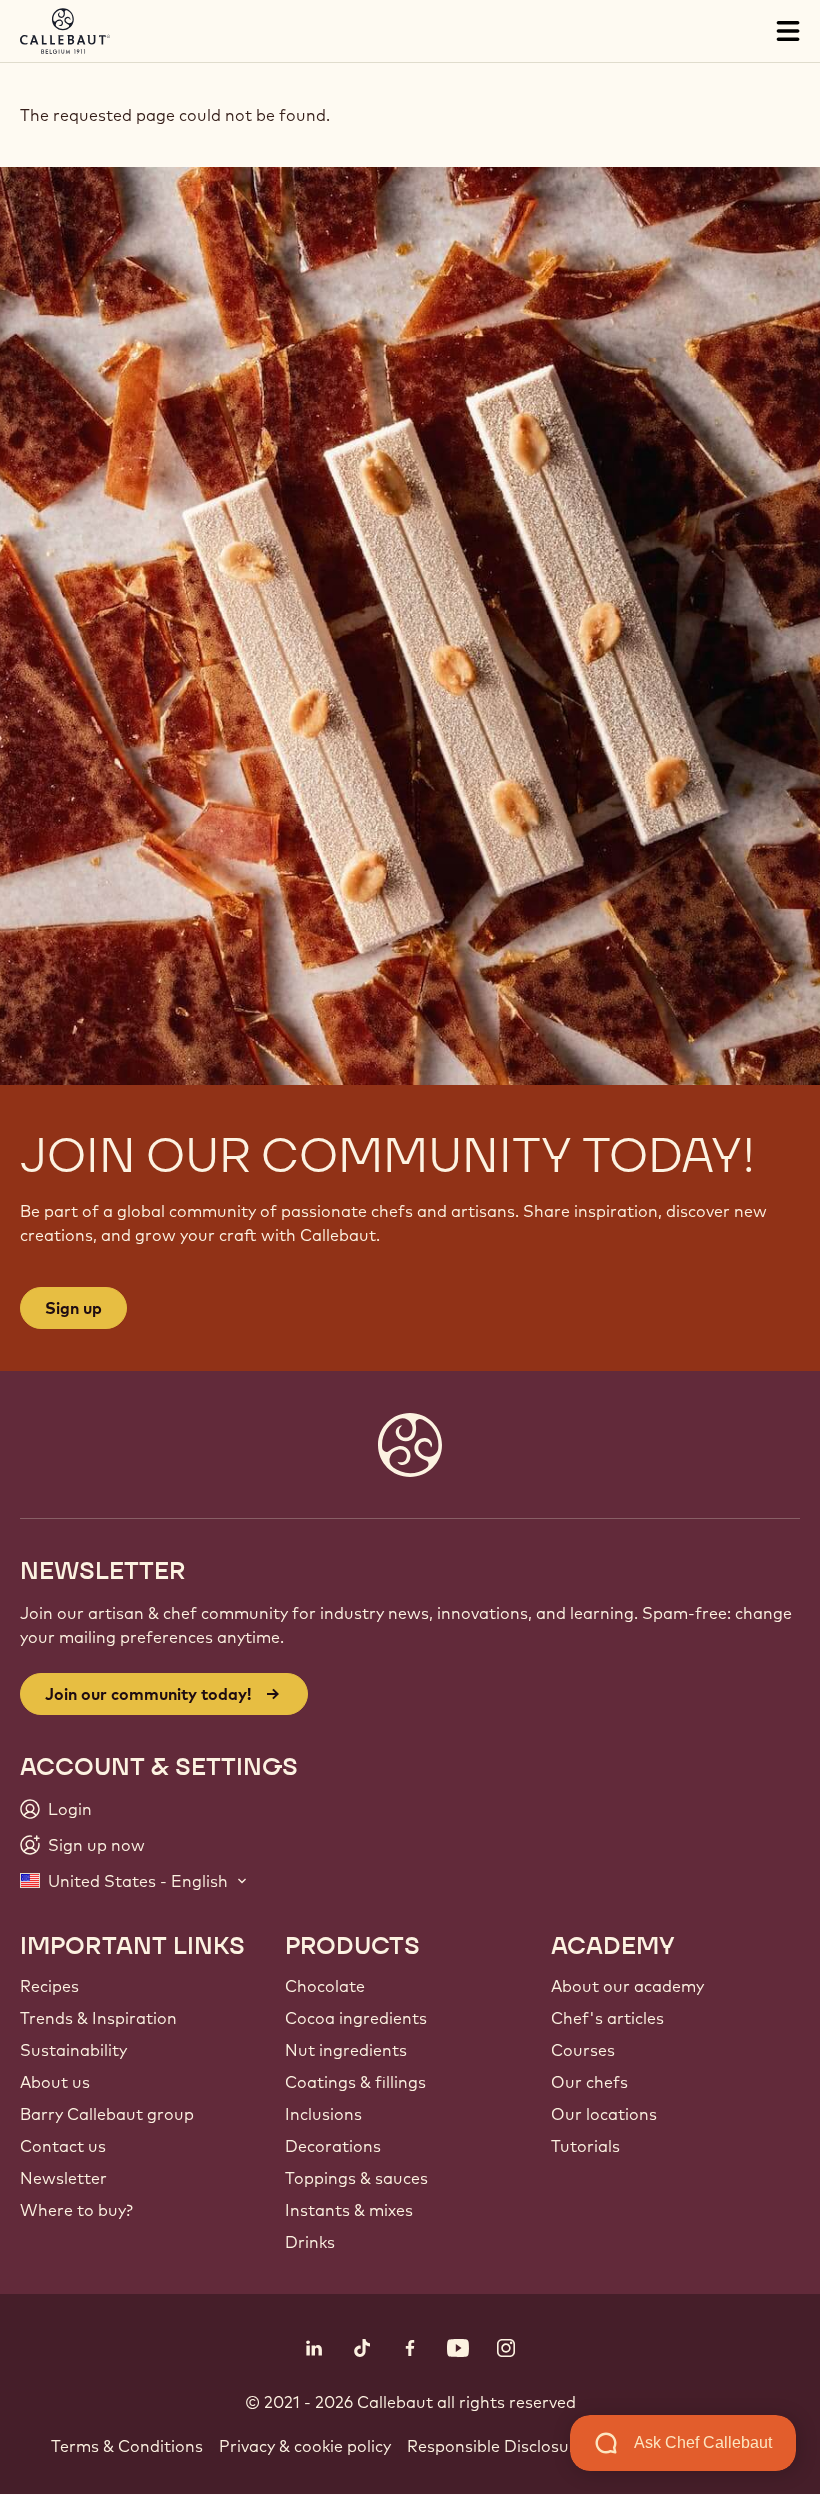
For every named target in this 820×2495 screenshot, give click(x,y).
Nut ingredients (346, 2050)
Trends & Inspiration (98, 2018)
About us (55, 2082)
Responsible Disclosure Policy (520, 2446)
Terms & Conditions (127, 2446)
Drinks (310, 2242)
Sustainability (73, 2050)
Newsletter (63, 2178)
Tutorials (585, 2146)
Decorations (333, 2146)
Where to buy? (76, 2210)
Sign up (73, 1308)
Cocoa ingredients (356, 2018)
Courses (583, 2050)
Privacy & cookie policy (305, 2446)
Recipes (49, 1986)
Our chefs (589, 2082)
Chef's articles (607, 2018)
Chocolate (325, 1986)
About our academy (627, 1986)
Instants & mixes (349, 2210)
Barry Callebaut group (107, 2114)
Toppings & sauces (356, 2178)
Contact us (63, 2146)
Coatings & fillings (355, 2082)
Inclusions (323, 2114)
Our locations (604, 2114)
